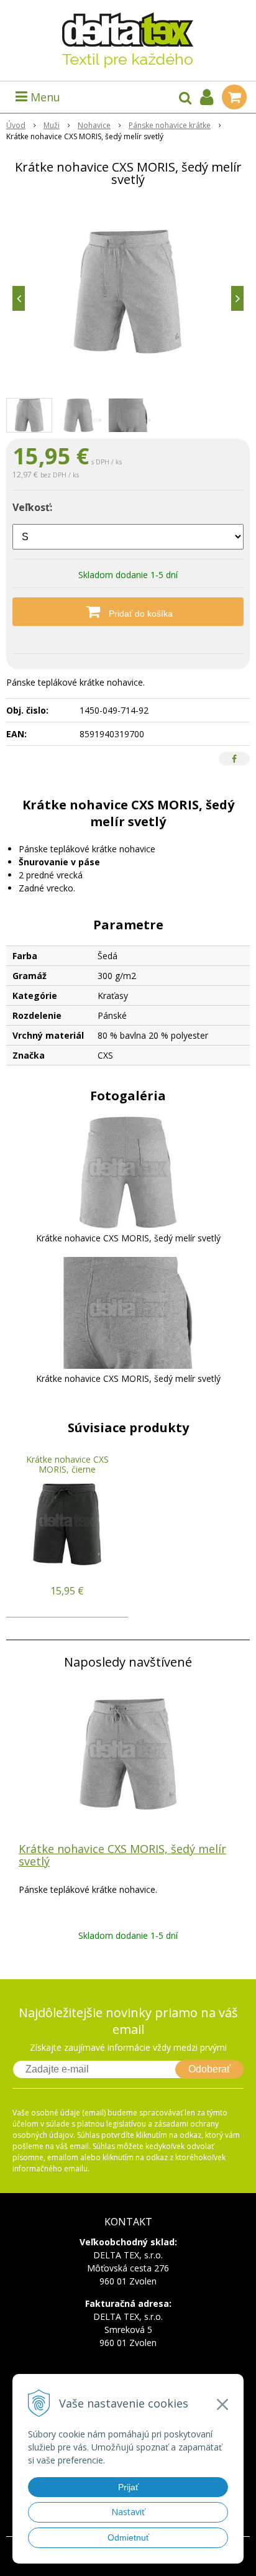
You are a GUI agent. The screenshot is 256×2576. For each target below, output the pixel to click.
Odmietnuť (128, 2537)
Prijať (128, 2487)
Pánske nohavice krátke (170, 125)
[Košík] (234, 97)
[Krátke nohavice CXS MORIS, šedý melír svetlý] (128, 292)
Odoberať (209, 2069)
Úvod (16, 125)
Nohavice (94, 125)
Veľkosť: (32, 507)
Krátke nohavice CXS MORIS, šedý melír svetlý (122, 1855)
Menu (44, 97)
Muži (52, 125)
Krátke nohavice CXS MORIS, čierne (67, 1464)
